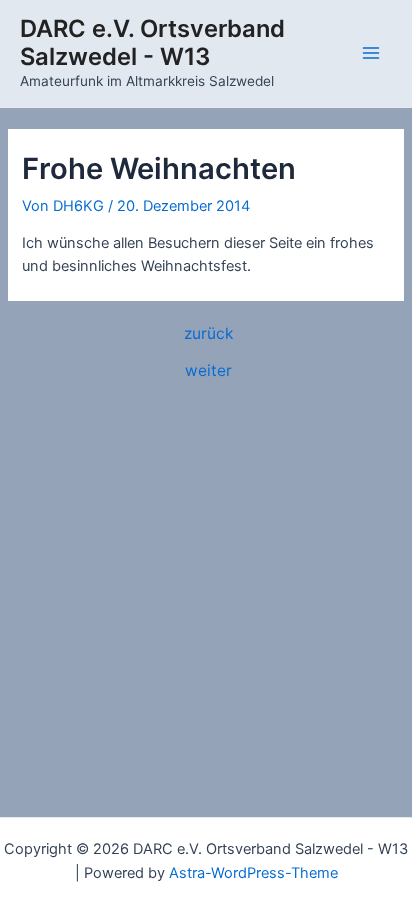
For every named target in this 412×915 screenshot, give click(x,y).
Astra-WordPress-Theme (253, 873)
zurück (208, 334)
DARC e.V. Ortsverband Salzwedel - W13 (152, 42)
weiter (208, 371)
